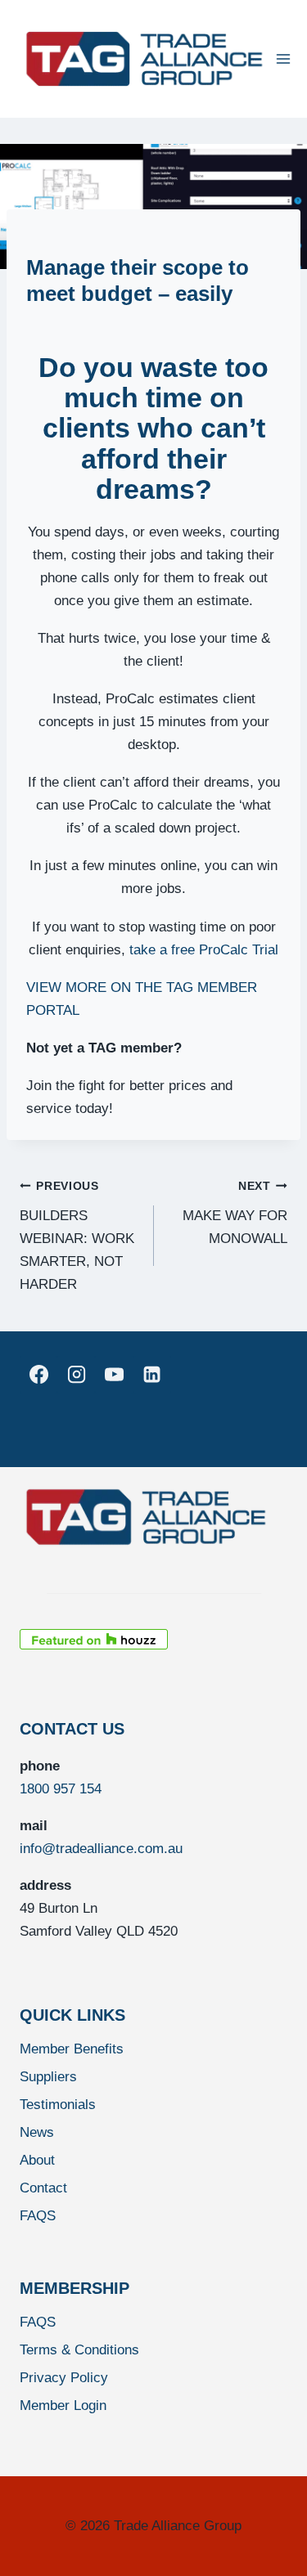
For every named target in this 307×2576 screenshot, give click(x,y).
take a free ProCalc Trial (204, 950)
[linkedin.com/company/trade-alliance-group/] (152, 1375)
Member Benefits (72, 2049)
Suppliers (48, 2077)
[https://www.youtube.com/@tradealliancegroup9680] (114, 1375)
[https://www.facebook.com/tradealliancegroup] (38, 1375)
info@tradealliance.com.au (101, 1849)
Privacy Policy (64, 2378)
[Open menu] (284, 58)
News (37, 2132)
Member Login (63, 2405)
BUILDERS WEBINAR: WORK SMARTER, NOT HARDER (77, 1236)
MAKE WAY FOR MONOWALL (235, 1213)
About (37, 2160)
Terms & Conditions (79, 2350)
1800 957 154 (61, 1789)
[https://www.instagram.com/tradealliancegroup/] (76, 1375)
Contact (43, 2188)
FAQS (38, 2216)
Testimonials (58, 2105)
